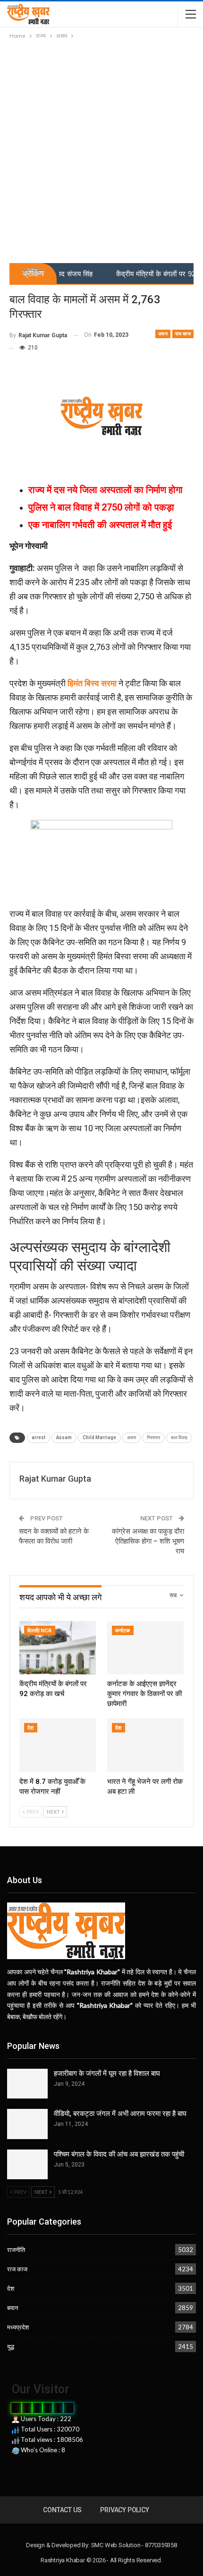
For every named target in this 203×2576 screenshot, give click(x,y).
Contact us (62, 2510)
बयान (13, 2308)
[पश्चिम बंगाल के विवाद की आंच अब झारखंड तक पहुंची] (27, 2165)
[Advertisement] (101, 147)
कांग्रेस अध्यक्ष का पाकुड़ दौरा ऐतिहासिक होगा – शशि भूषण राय (148, 1541)
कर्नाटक (123, 1631)
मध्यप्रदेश (18, 2327)
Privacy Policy (124, 2510)
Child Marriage (99, 1437)
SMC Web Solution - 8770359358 (134, 2545)
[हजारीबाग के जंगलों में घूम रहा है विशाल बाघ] (27, 2084)
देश (31, 1728)
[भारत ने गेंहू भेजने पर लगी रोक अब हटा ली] (145, 1745)
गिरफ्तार (153, 1437)
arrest (38, 1437)
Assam (64, 1437)
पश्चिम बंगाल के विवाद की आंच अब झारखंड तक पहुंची (119, 2154)
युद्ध (11, 2346)
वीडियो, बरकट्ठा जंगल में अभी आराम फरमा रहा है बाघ (120, 2114)
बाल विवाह (179, 1437)
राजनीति (16, 2250)
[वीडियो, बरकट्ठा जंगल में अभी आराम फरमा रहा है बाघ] (27, 2124)
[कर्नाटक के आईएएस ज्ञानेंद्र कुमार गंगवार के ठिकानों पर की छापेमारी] (145, 1648)
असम (163, 334)
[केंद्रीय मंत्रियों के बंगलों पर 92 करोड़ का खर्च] (58, 1648)
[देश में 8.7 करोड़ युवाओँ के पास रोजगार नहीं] (58, 1745)
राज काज (183, 334)
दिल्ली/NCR (40, 1631)
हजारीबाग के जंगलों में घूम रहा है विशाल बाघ (107, 2073)
